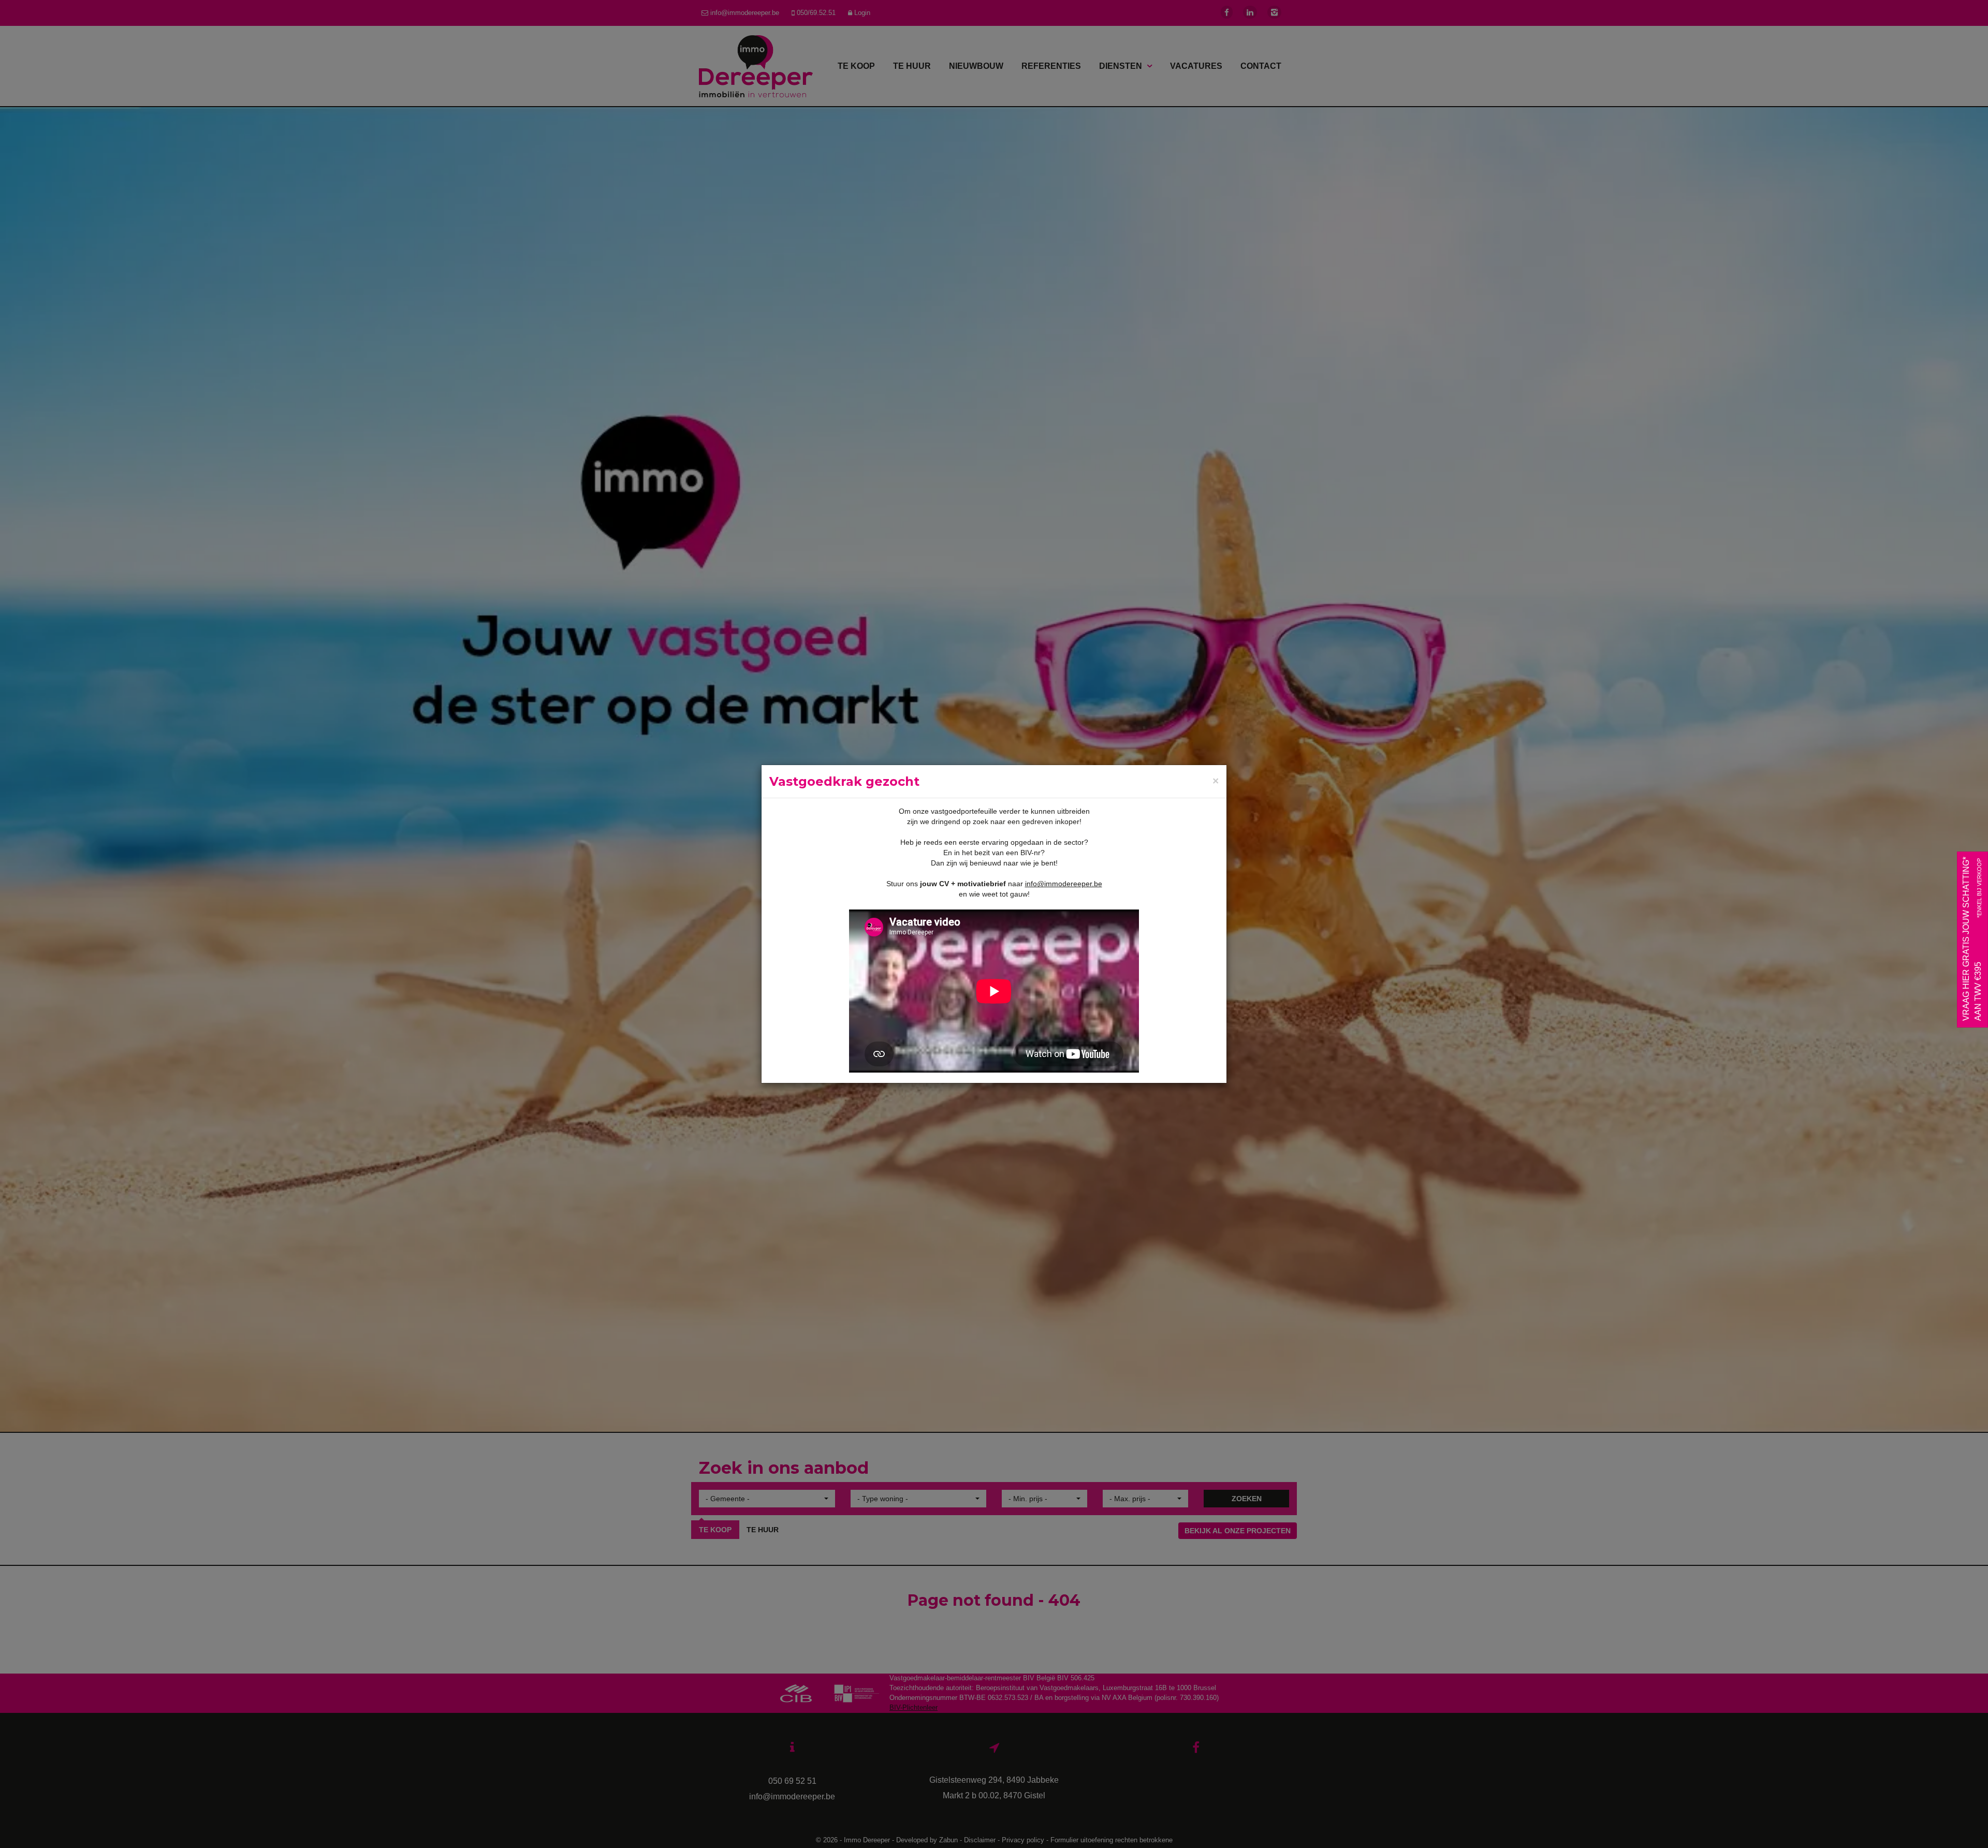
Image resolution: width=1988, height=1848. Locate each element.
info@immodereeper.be (1064, 884)
